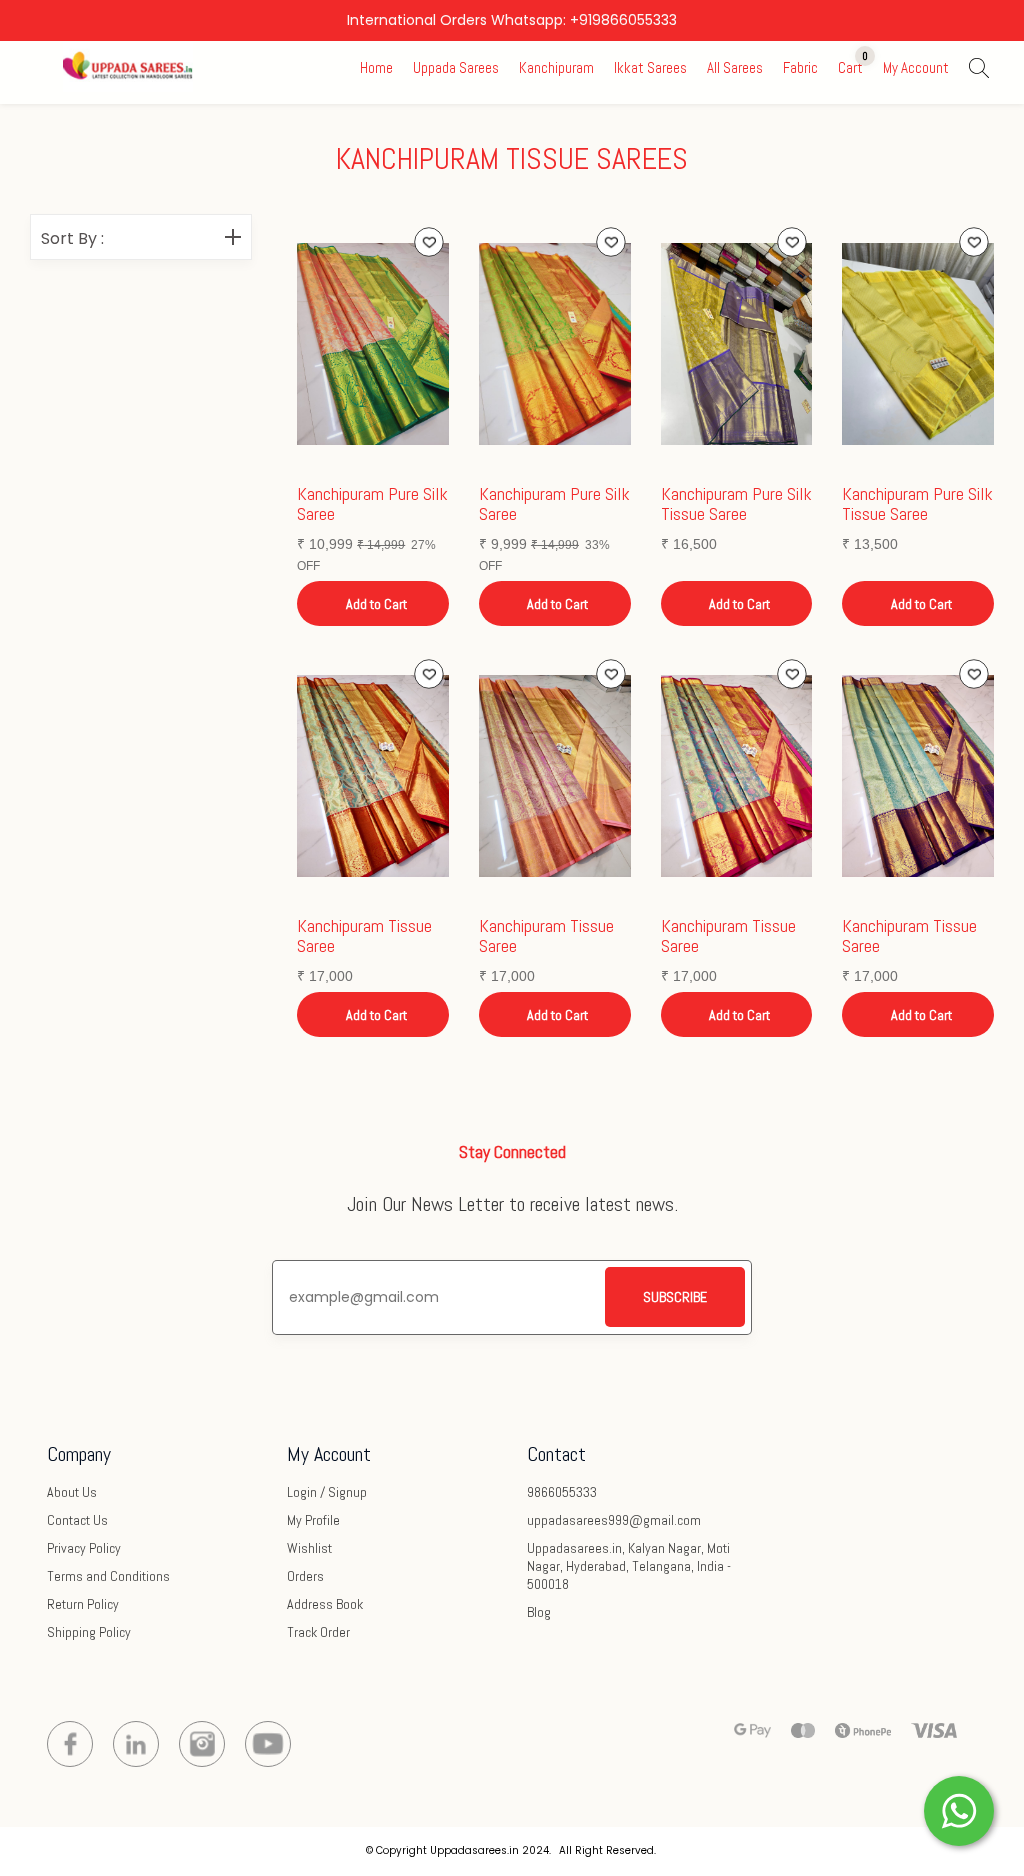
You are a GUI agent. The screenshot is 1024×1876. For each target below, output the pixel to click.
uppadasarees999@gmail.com (614, 1520)
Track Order (318, 1632)
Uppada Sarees (456, 67)
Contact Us (77, 1520)
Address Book (325, 1604)
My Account (916, 67)
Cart (850, 67)
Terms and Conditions (108, 1576)
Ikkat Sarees (650, 67)
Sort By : (72, 239)
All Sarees (735, 67)
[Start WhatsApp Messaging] (959, 1809)
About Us (72, 1492)
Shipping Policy (89, 1632)
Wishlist (309, 1548)
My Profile (313, 1520)
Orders (305, 1576)
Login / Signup (327, 1492)
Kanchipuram (556, 67)
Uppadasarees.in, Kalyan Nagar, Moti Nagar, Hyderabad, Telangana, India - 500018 (629, 1566)
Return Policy (83, 1604)
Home (376, 67)
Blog (539, 1612)
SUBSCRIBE (675, 1297)
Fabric (800, 67)
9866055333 (562, 1492)
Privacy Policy (84, 1548)
